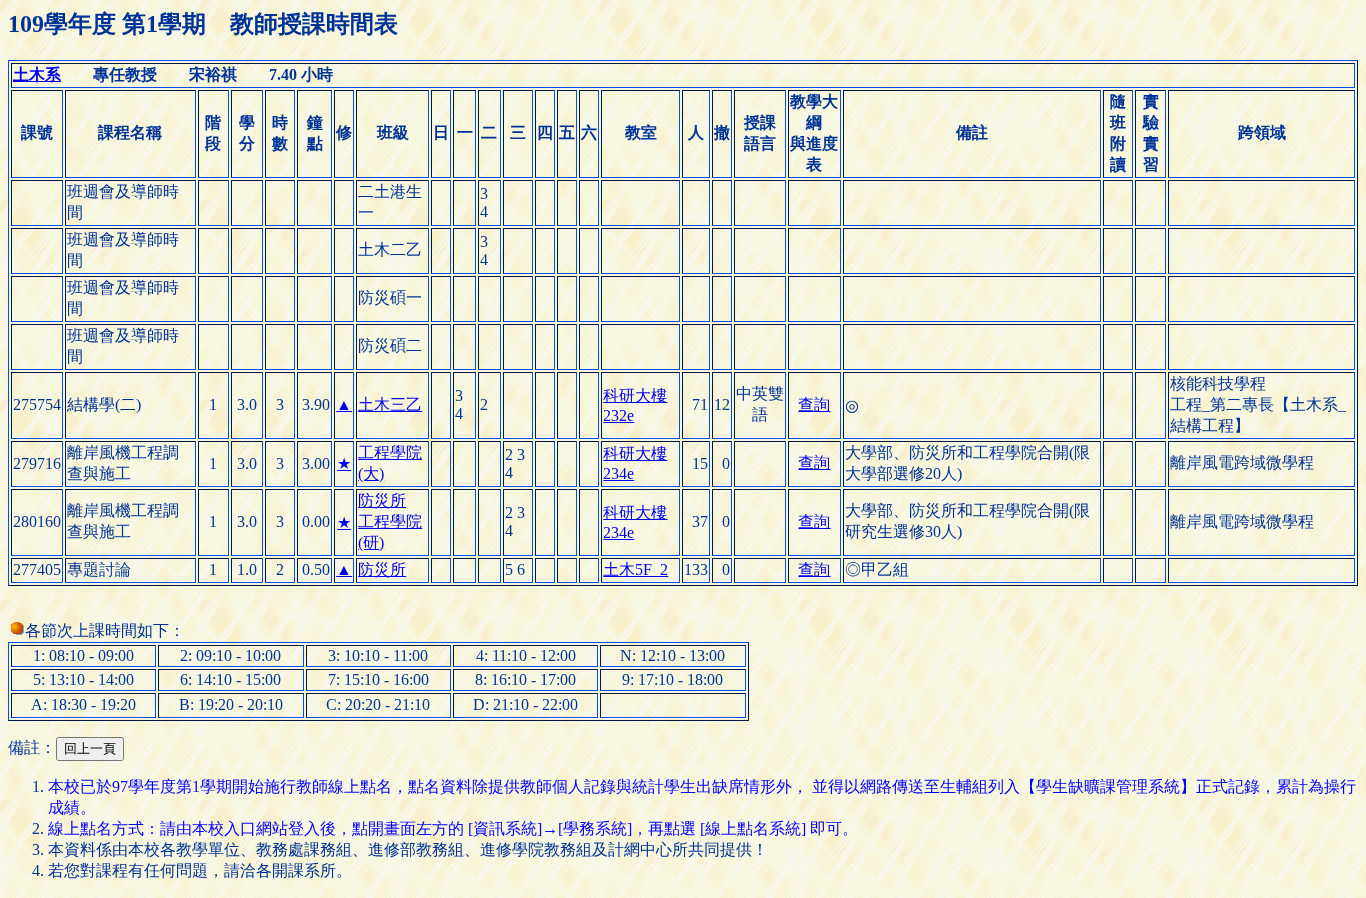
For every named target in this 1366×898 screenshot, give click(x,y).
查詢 (814, 404)
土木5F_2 (635, 569)
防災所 (382, 500)
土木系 (37, 74)
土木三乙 (390, 404)
